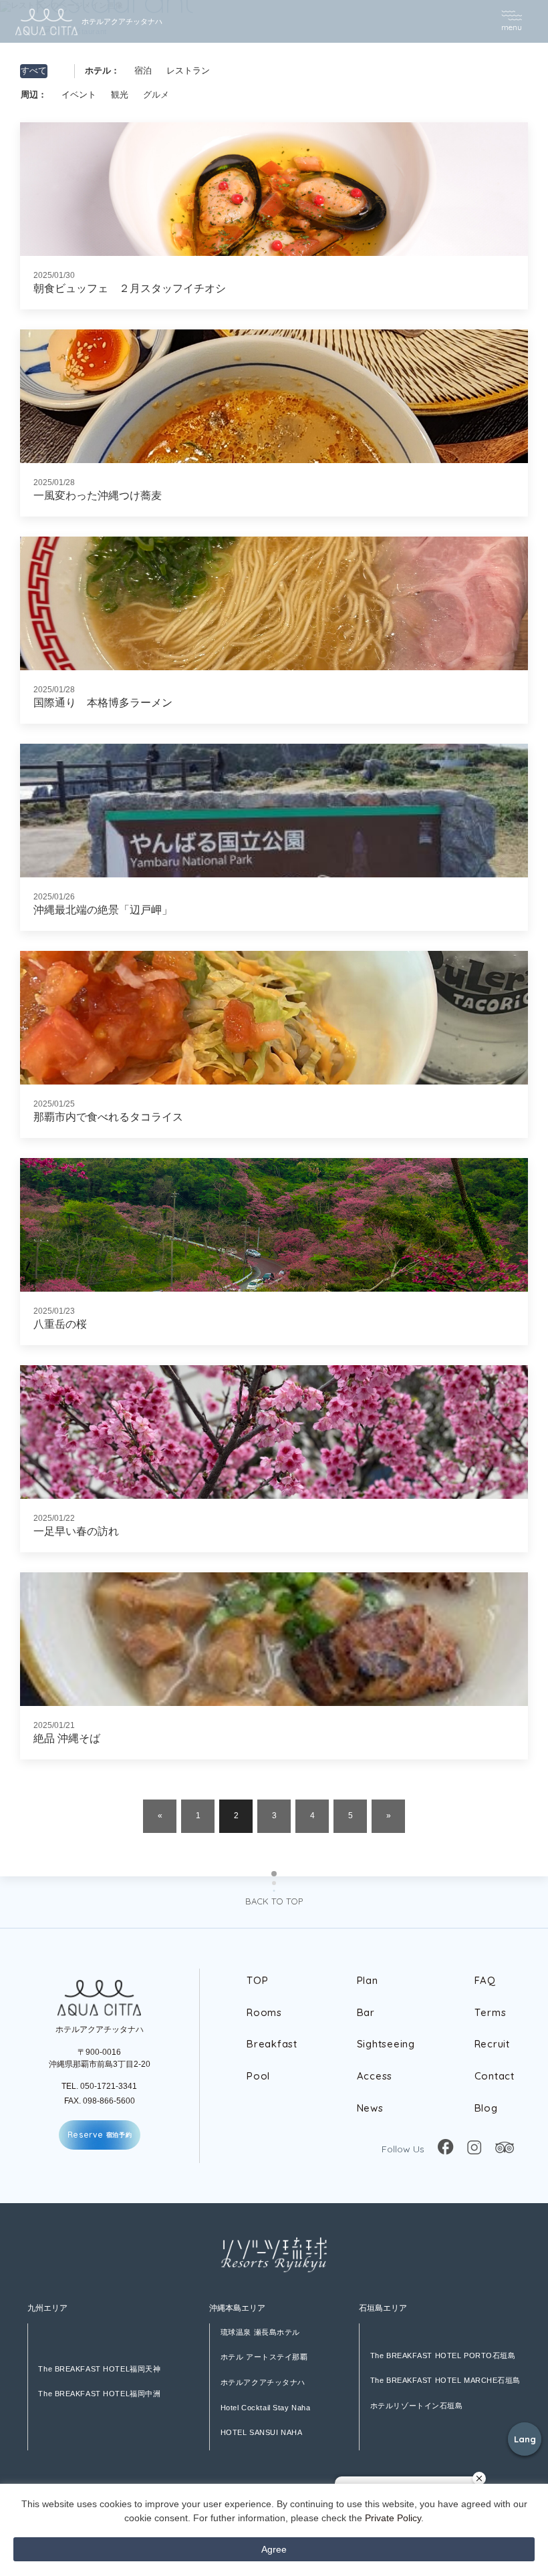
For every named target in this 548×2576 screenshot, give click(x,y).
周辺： (34, 95)
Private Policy (393, 2518)
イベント (79, 95)
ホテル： (102, 71)
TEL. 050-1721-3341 (99, 2086)
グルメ (156, 95)
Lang (525, 2439)
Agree (274, 2549)
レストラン (188, 71)
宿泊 (143, 71)
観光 (120, 95)
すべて (34, 71)
